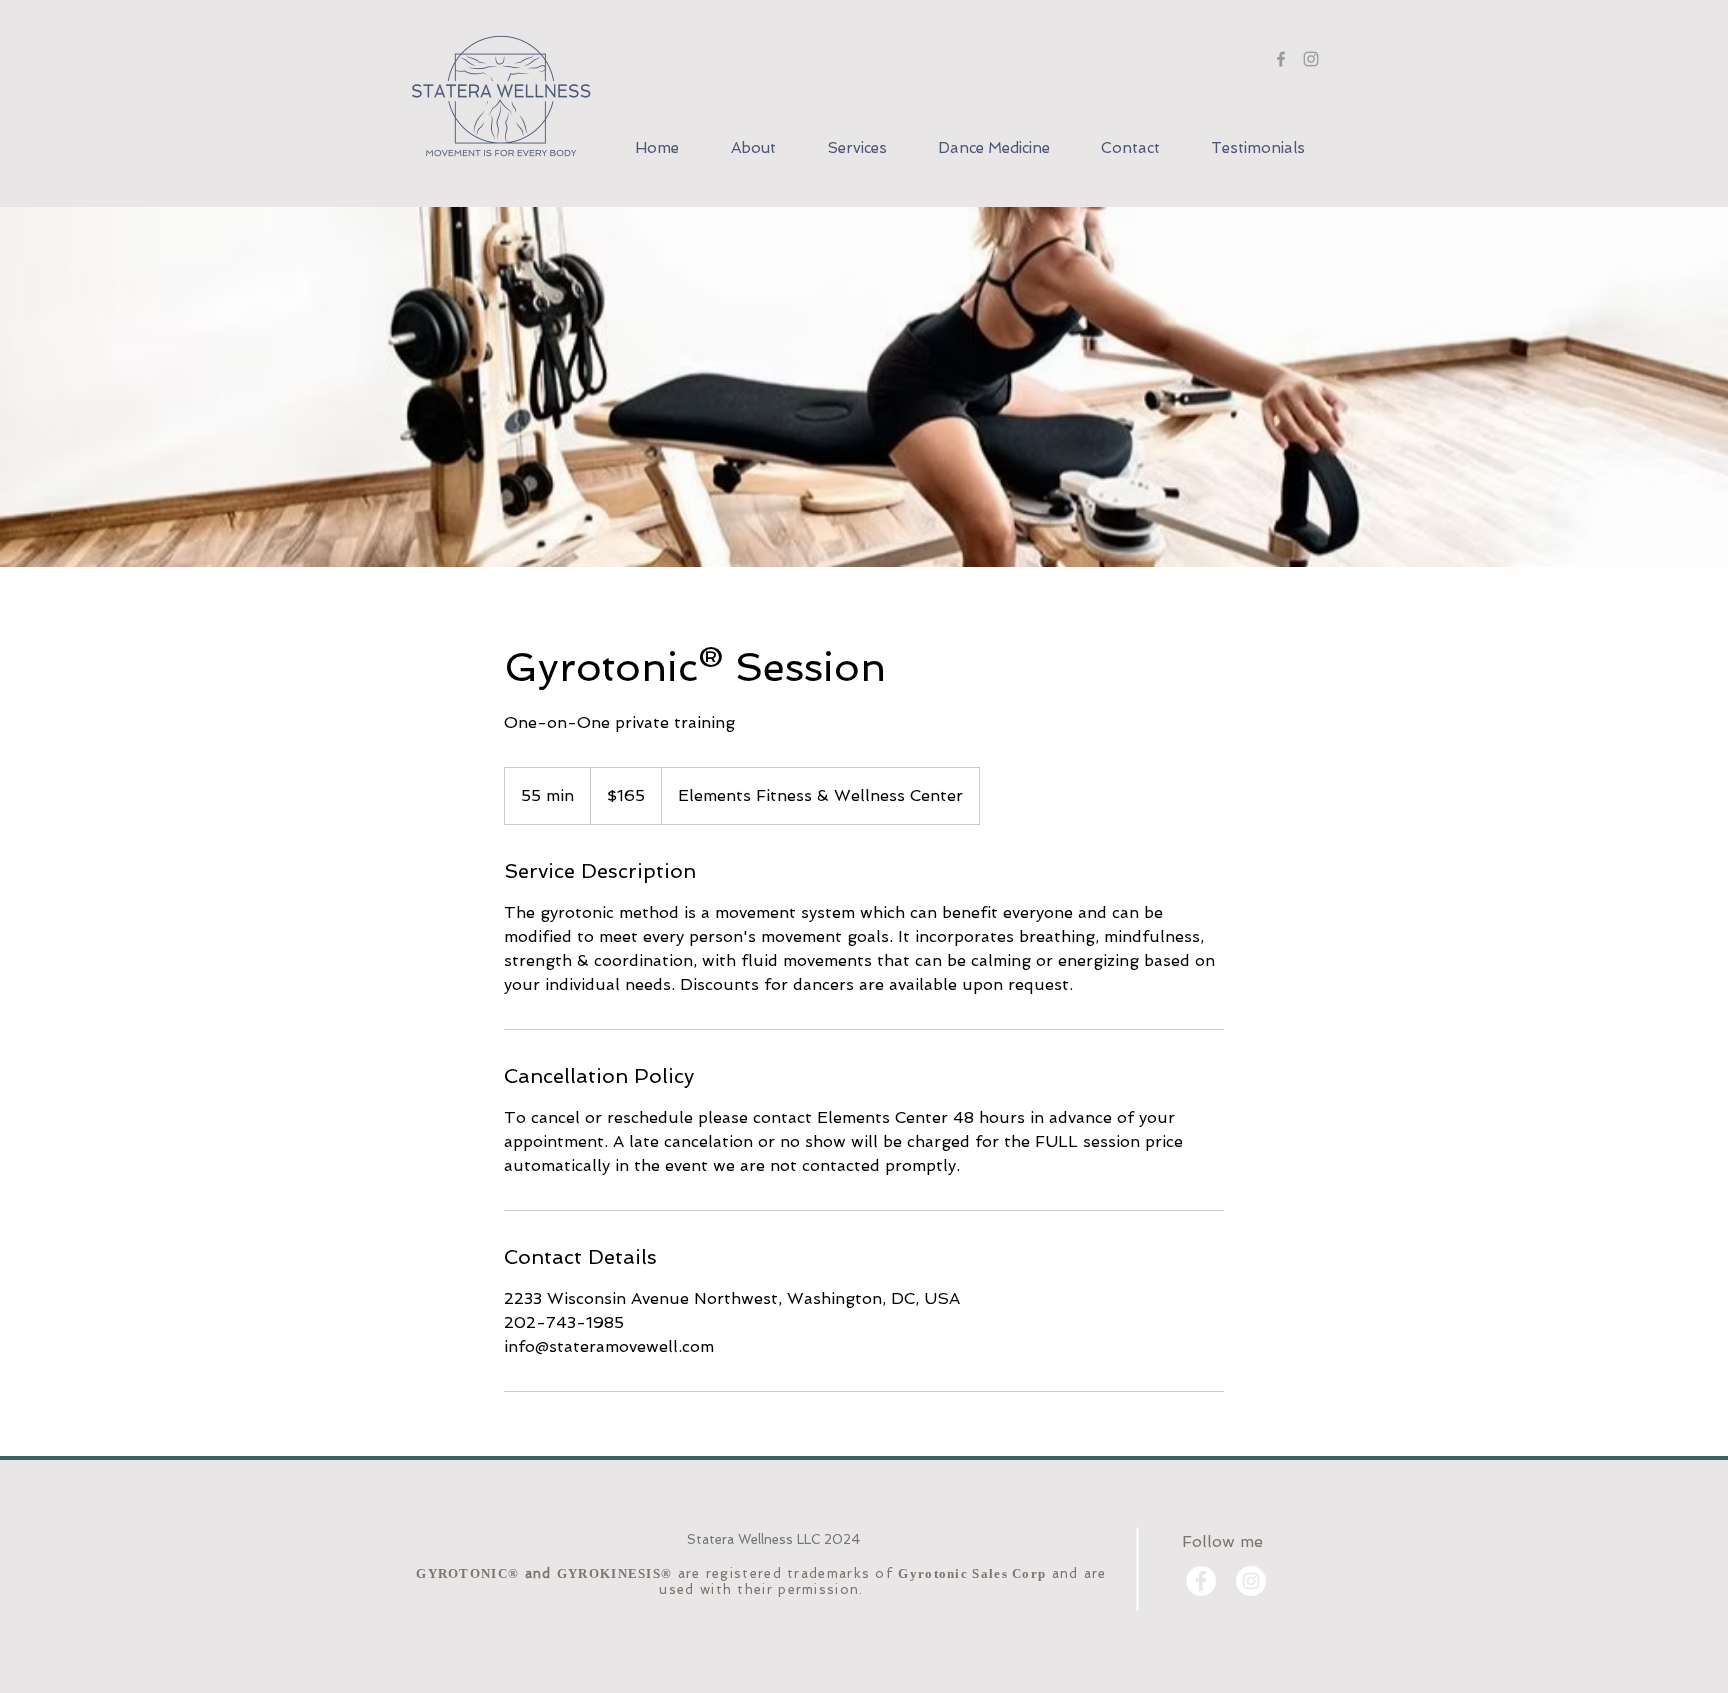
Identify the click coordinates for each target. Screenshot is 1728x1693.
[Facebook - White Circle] (1201, 1581)
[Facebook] (1281, 59)
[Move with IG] (1311, 59)
